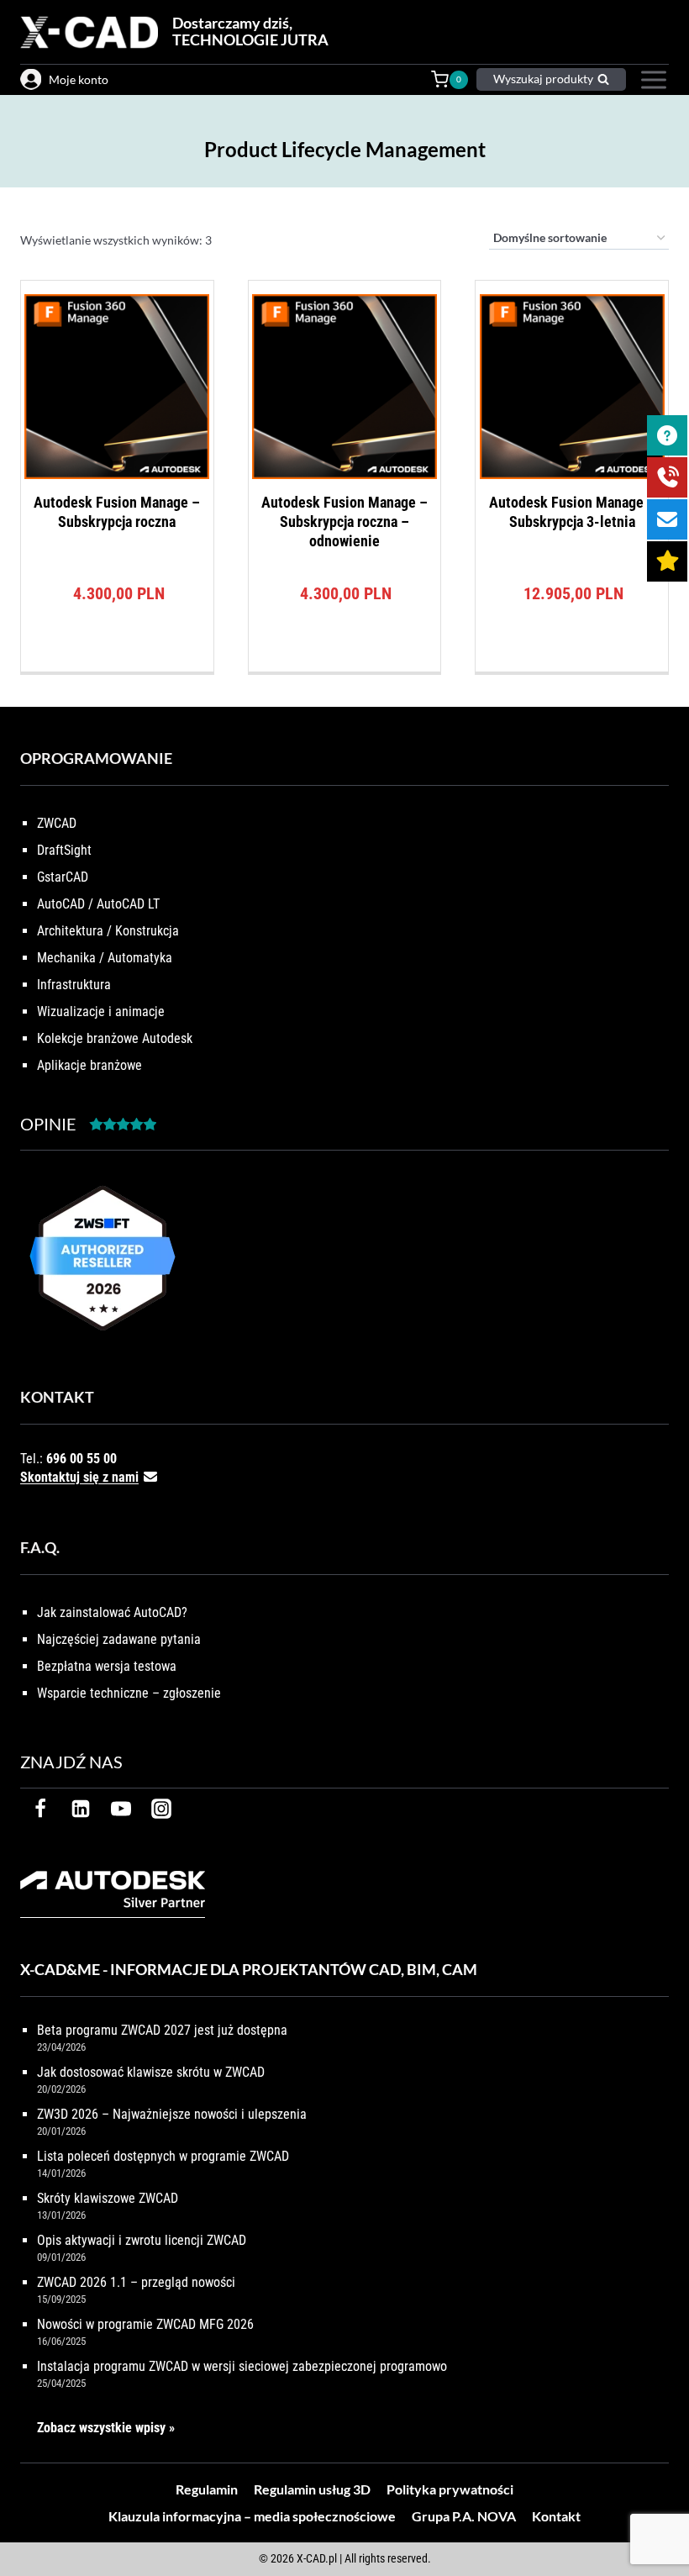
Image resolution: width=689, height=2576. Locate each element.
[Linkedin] (81, 1809)
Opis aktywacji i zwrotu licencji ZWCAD (142, 2240)
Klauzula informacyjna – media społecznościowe (252, 2516)
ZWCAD (57, 823)
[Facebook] (40, 1809)
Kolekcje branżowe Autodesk (115, 1038)
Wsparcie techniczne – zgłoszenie (129, 1693)
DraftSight (64, 850)
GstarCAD (63, 877)
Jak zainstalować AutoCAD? (112, 1612)
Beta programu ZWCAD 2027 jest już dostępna (162, 2030)
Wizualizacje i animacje (101, 1011)
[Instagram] (161, 1809)
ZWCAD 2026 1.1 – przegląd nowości (136, 2282)
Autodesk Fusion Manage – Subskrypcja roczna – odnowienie (344, 522)
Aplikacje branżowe (89, 1065)
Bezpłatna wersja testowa (107, 1666)
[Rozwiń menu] (652, 80)
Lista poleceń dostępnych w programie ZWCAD (163, 2156)
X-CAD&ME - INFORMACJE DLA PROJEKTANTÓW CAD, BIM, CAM (249, 1969)
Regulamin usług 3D (312, 2489)
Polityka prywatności (450, 2489)
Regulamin (207, 2489)
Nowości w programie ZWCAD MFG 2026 (145, 2324)
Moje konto (79, 79)
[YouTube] (121, 1809)
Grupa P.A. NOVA (464, 2516)
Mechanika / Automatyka (105, 958)
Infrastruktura (74, 985)
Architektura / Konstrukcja (108, 931)
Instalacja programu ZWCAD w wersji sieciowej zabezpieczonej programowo (242, 2366)
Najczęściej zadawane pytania (119, 1639)
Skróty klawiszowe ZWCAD (108, 2198)
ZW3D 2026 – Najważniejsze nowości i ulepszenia (172, 2114)
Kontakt (556, 2516)
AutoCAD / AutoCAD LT (98, 904)
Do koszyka (117, 666)
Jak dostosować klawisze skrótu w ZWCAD (151, 2072)
